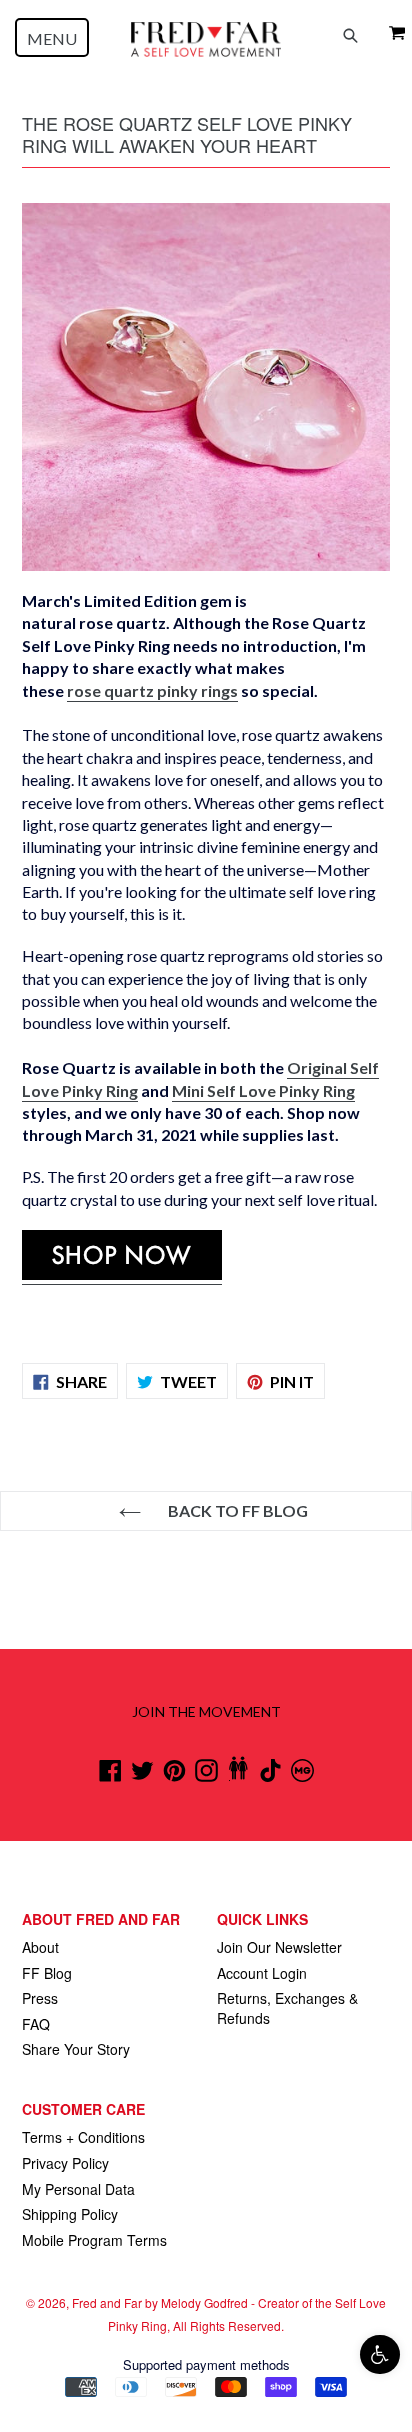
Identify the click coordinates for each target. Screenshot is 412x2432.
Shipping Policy (70, 2214)
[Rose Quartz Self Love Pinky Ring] (122, 1274)
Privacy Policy (65, 2163)
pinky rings (152, 690)
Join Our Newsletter (279, 1947)
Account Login (262, 1973)
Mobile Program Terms (94, 2240)
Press (40, 1998)
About (40, 1947)
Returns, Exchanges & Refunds (287, 2008)
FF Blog (47, 1973)
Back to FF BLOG (236, 1510)
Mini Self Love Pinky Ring (263, 1090)
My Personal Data (78, 2189)
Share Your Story (76, 2049)
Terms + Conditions (83, 2137)
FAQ (36, 2024)
